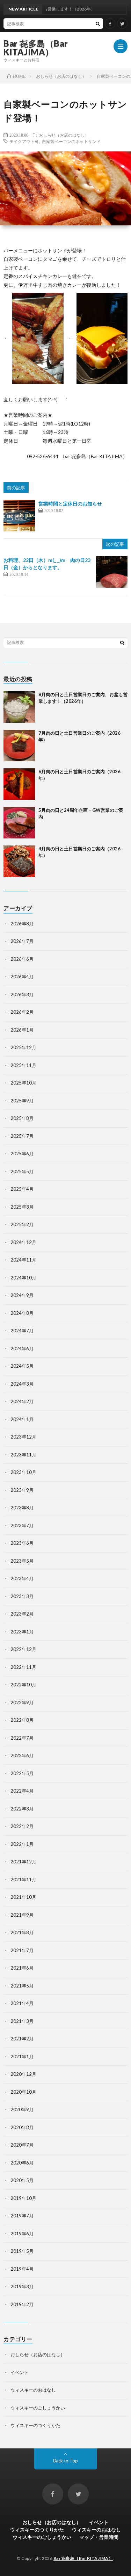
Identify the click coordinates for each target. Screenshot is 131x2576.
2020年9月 (22, 2109)
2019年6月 (22, 2234)
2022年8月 (22, 1720)
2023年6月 (22, 1543)
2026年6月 (22, 959)
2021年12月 (23, 1862)
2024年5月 (22, 1366)
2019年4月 (22, 2269)
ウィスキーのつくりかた (35, 2425)
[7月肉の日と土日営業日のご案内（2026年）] (19, 746)
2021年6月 (22, 1968)
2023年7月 (22, 1525)
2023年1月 (22, 1632)
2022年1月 (22, 1844)
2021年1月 (22, 2057)
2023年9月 (22, 1490)
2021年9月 (22, 1915)
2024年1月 (22, 1419)
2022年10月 (23, 1685)
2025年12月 (23, 1047)
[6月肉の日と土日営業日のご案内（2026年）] (19, 784)
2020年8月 (22, 2127)
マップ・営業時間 (99, 2537)
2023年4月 (22, 1578)
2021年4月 (22, 2003)
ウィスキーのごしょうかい (38, 2408)
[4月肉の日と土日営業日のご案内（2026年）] (19, 861)
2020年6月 (22, 2163)
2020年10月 (23, 2092)
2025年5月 (22, 1171)
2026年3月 (22, 994)
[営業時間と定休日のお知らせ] (19, 516)
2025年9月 (22, 1101)
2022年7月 (22, 1738)
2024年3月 (22, 1384)
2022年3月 (22, 1809)
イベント (20, 2372)
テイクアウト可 (24, 141)
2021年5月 (22, 1986)
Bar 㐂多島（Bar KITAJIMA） (36, 48)
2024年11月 (23, 1260)
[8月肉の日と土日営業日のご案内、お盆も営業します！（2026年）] (19, 707)
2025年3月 (22, 1207)
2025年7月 (22, 1136)
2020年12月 (23, 2074)
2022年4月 (22, 1791)
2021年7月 (22, 1950)
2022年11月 (23, 1667)
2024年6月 (22, 1348)
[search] (98, 23)
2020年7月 (22, 2145)
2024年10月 (23, 1278)
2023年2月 (22, 1614)
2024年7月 (22, 1331)
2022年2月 (22, 1826)
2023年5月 (22, 1561)
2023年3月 (22, 1596)
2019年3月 (22, 2286)
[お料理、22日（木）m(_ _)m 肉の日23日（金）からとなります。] (112, 572)
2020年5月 (22, 2180)
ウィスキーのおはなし (33, 2390)
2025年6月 (22, 1154)
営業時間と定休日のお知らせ (70, 504)
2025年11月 (23, 1065)
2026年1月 (22, 1030)
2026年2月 (22, 1012)
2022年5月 (22, 1773)
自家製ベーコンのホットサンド (71, 141)
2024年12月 (23, 1242)
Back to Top (65, 2461)
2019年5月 (22, 2251)
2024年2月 (22, 1401)
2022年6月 (22, 1755)
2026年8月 (22, 924)
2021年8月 (22, 1932)
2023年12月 (23, 1437)
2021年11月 (23, 1880)
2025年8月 (22, 1118)
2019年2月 (22, 2304)
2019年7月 (22, 2216)
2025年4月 (22, 1189)
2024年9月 (22, 1295)
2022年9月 (22, 1702)
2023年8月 (22, 1508)
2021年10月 (23, 1897)
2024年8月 (22, 1313)
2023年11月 (23, 1455)
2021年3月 (22, 2021)
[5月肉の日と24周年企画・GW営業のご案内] (19, 823)
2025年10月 (23, 1083)
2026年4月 (22, 977)
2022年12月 (23, 1649)
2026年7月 (22, 941)
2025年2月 (22, 1224)
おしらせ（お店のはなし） (64, 135)
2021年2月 (22, 2039)
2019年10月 (23, 2198)
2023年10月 (23, 1472)
